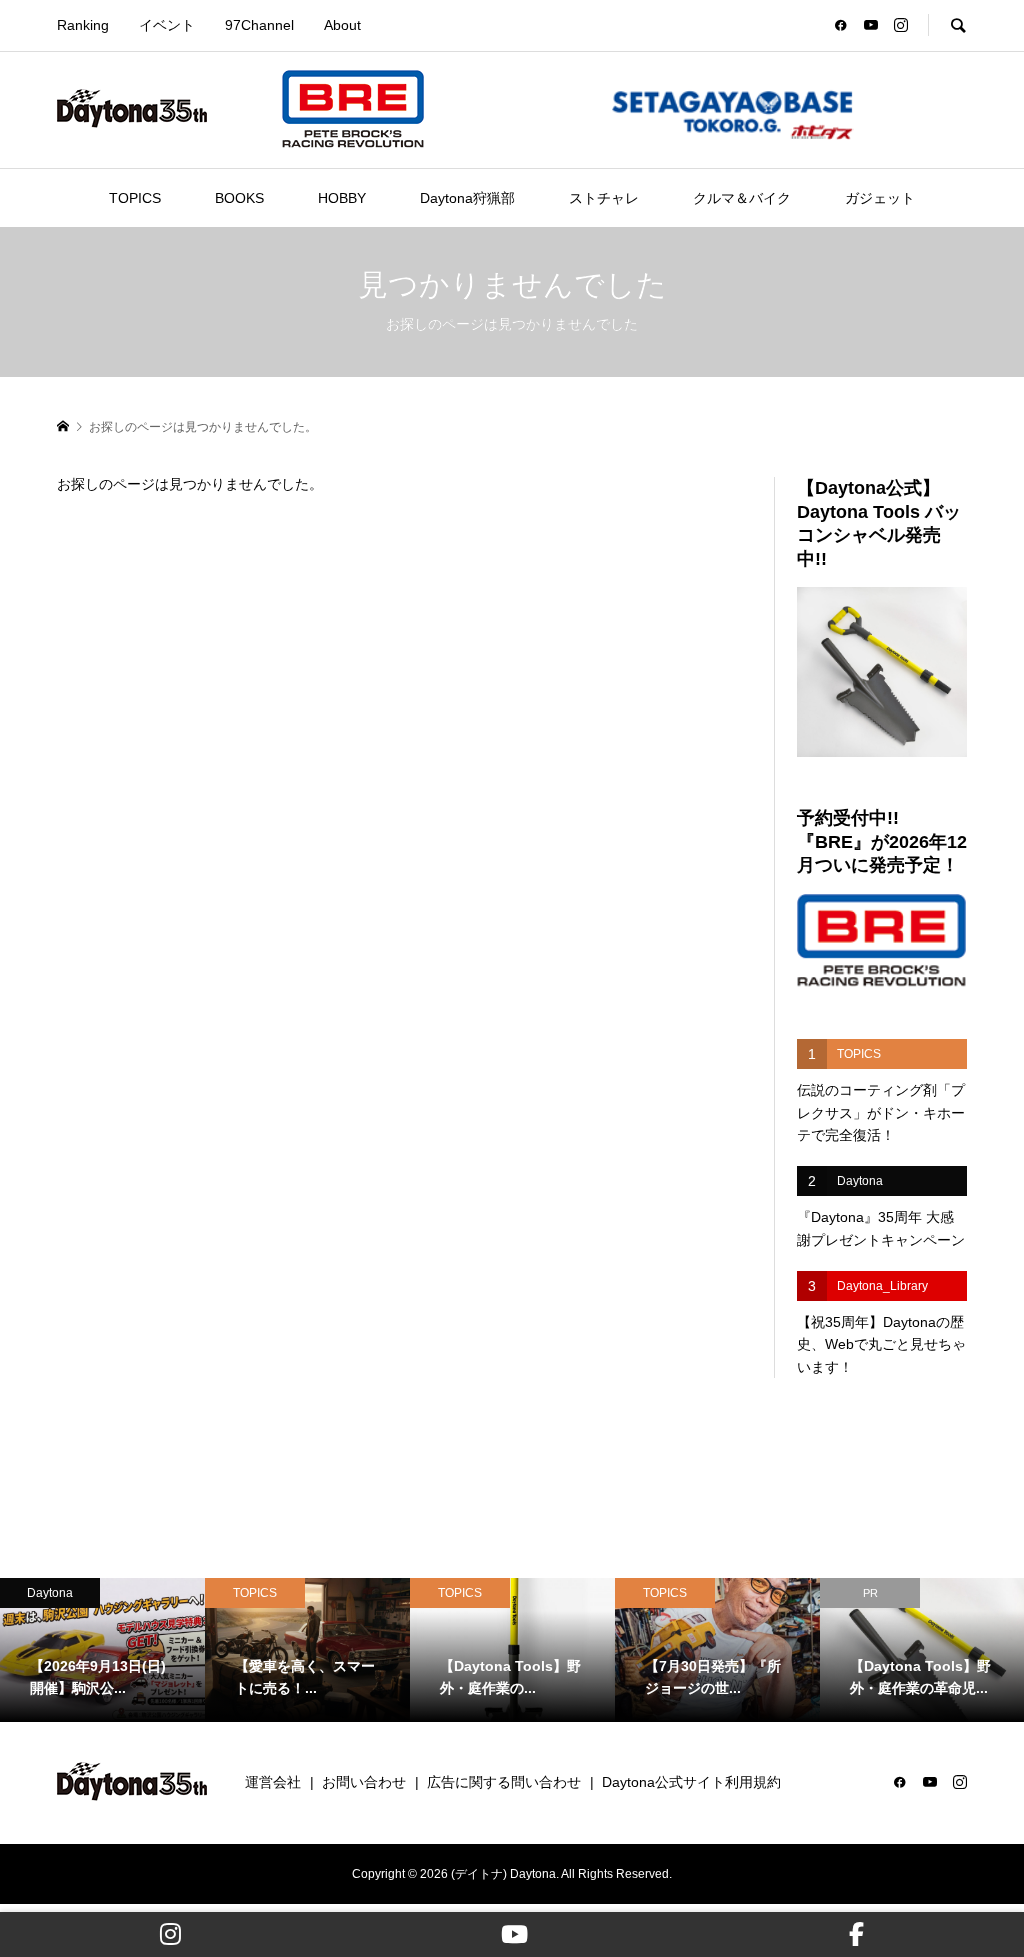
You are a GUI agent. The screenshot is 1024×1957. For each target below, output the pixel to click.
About (342, 25)
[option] (102, 1650)
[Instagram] (170, 1934)
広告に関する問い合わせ (504, 1782)
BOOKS (239, 198)
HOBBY (342, 198)
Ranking (83, 25)
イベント (167, 25)
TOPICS (135, 198)
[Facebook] (856, 1934)
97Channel (259, 25)
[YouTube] (514, 1934)
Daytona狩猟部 (467, 198)
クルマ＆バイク (742, 198)
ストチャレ (604, 198)
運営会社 (273, 1782)
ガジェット (880, 198)
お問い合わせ (364, 1782)
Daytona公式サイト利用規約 (691, 1782)
